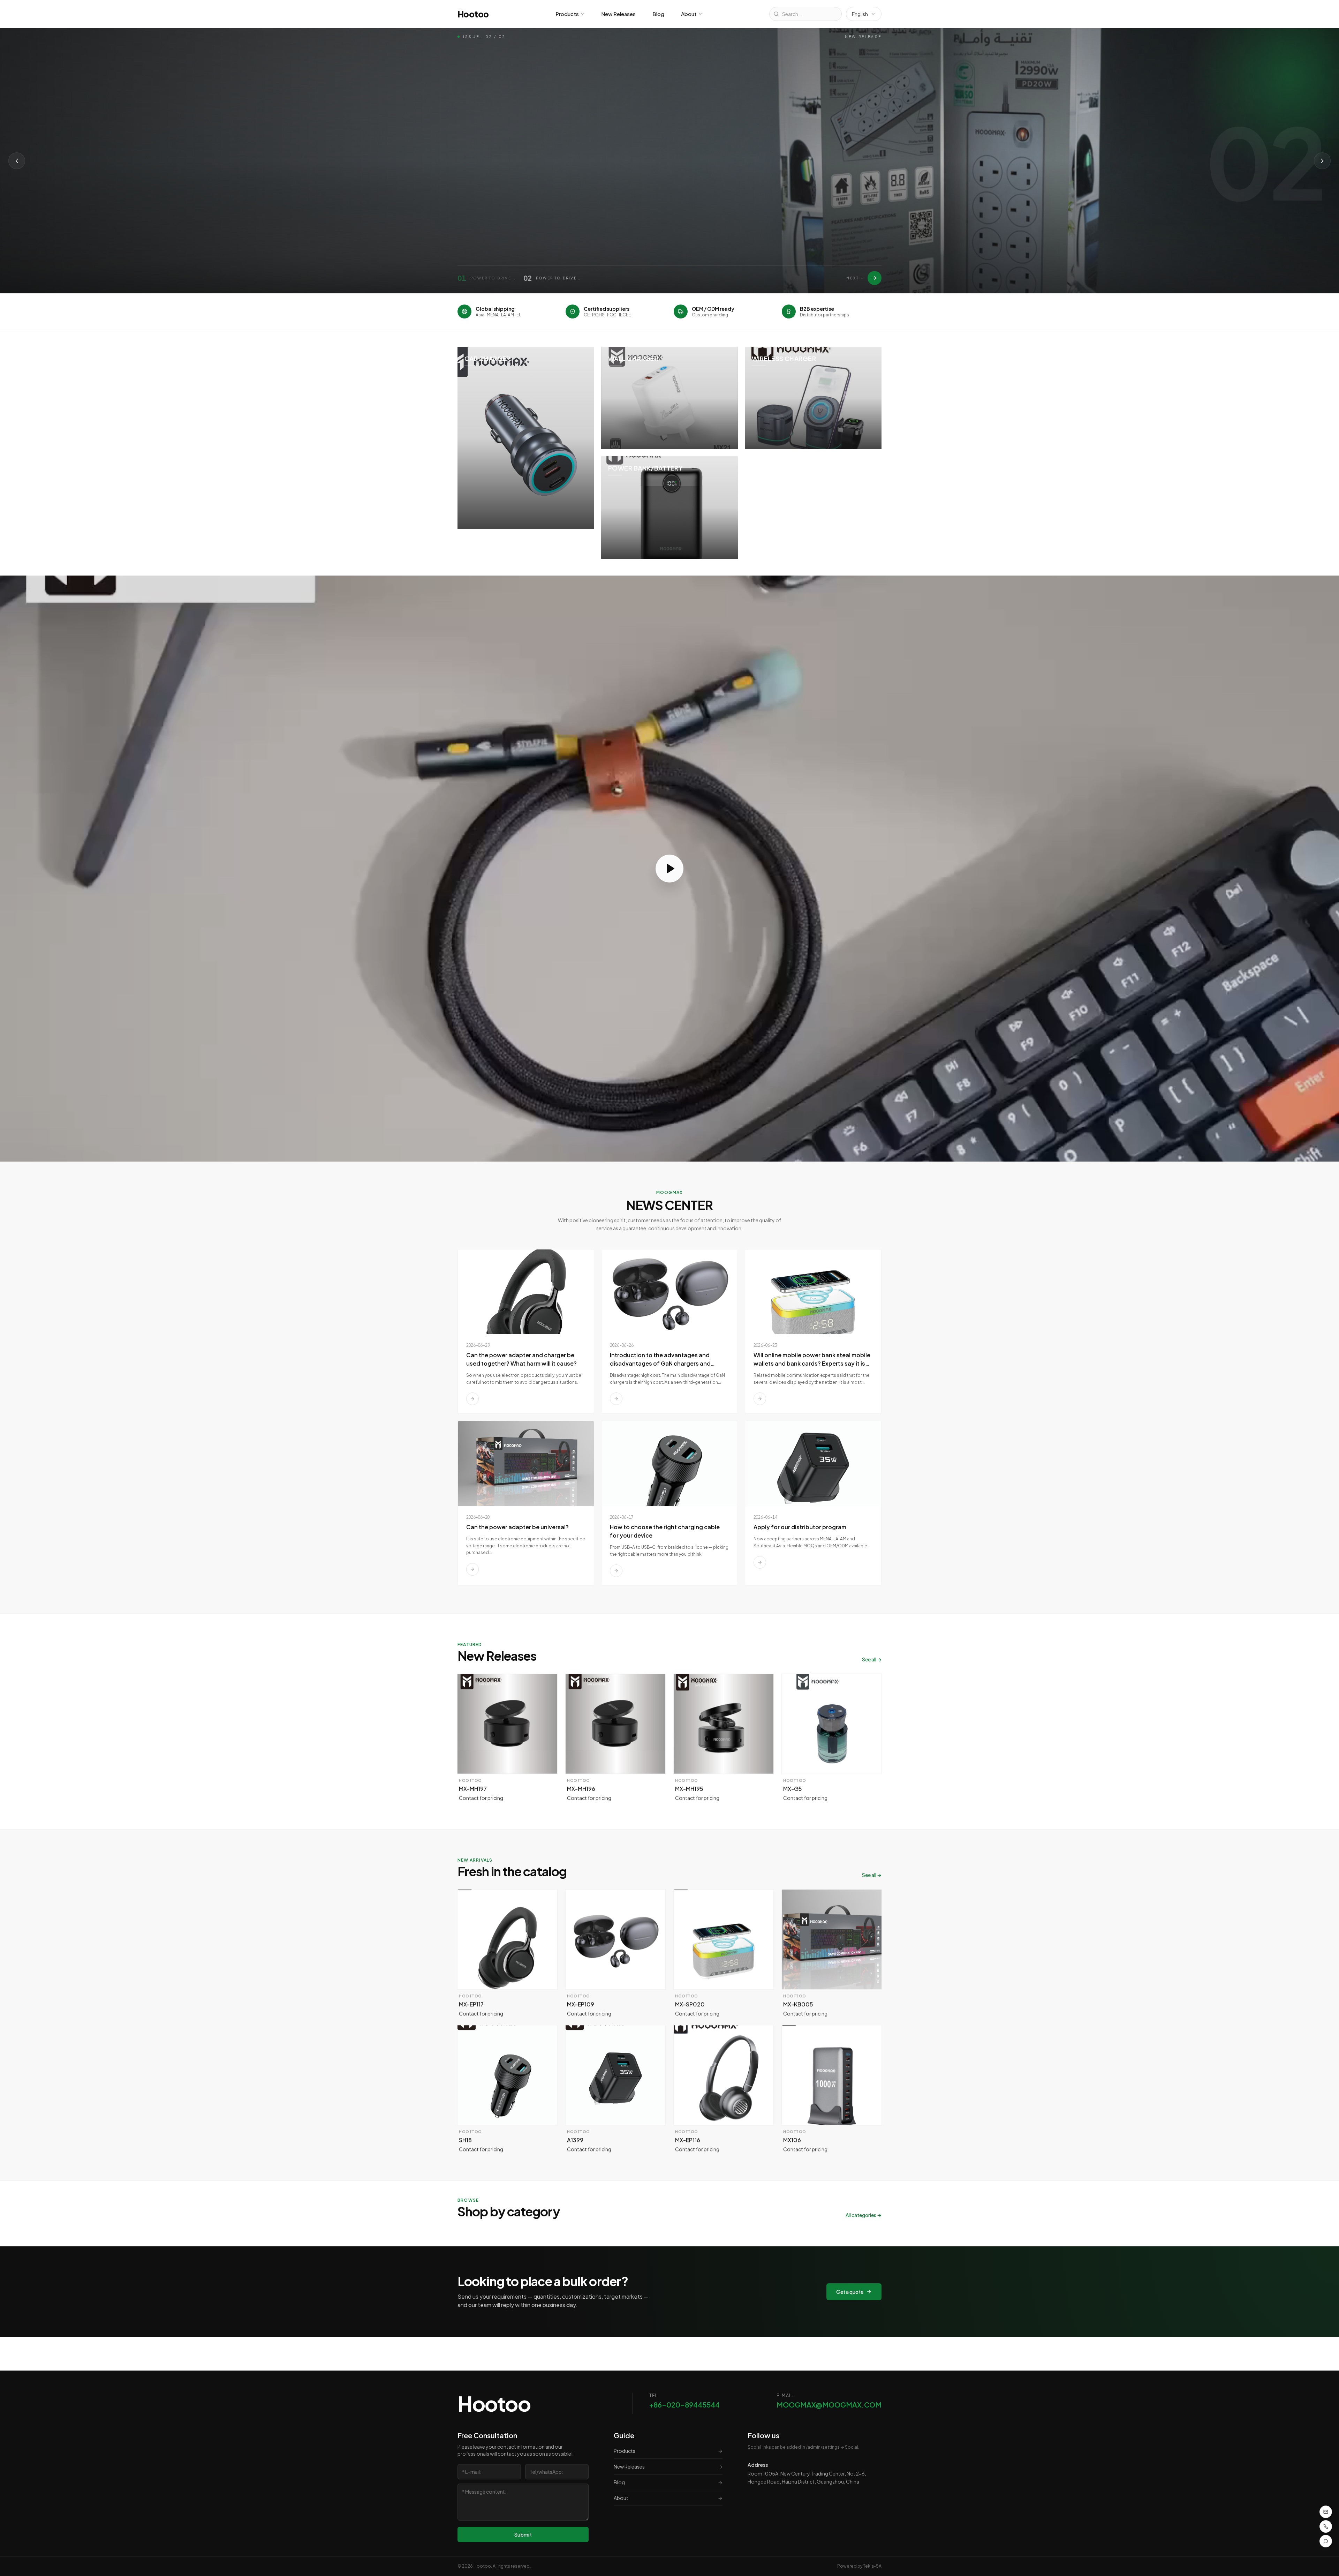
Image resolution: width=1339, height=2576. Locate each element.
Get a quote (850, 2292)
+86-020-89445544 (684, 2405)
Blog (658, 14)
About (689, 14)
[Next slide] (1322, 161)
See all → (872, 1659)
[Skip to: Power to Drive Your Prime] (875, 278)
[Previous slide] (17, 161)
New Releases (618, 14)
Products (567, 14)
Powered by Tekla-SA (859, 2566)
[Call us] (1326, 2526)
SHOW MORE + (485, 209)
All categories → (864, 2215)
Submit (523, 2534)
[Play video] (669, 869)
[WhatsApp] (1326, 2541)
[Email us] (1326, 2512)
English (860, 14)
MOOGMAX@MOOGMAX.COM (829, 2405)
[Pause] (541, 209)
